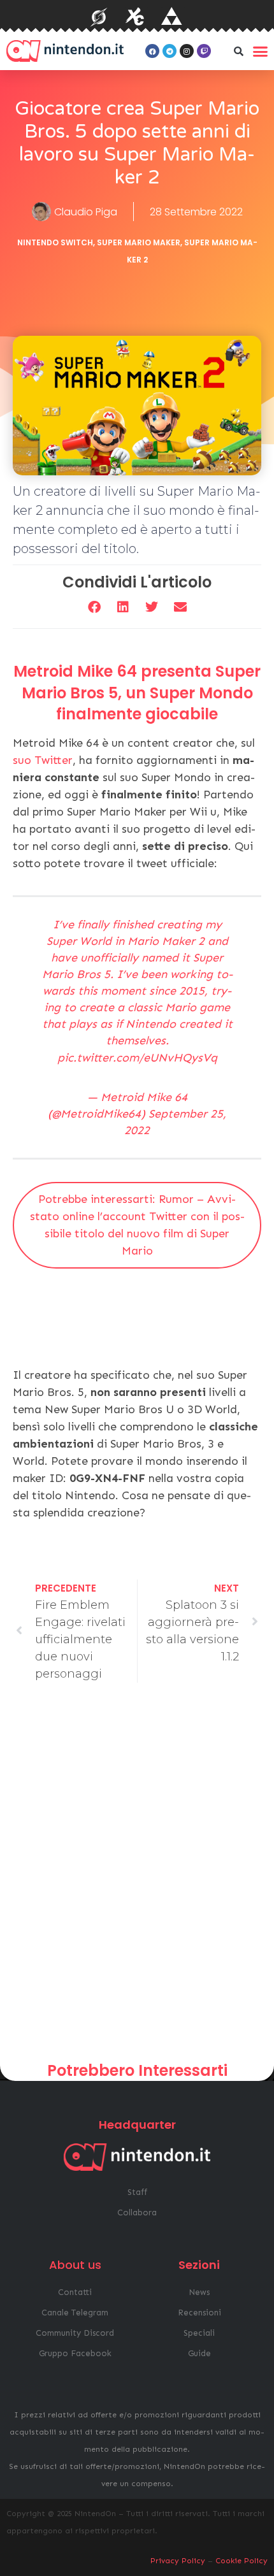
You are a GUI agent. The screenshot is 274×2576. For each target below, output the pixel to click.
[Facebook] (152, 51)
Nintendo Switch (55, 242)
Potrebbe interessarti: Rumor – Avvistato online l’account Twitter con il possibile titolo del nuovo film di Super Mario (137, 1225)
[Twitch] (204, 51)
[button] (238, 51)
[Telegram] (169, 51)
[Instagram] (187, 51)
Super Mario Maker (139, 242)
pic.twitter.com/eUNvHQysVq (137, 1058)
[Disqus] (137, 1877)
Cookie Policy (242, 2561)
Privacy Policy (178, 2561)
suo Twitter (43, 760)
